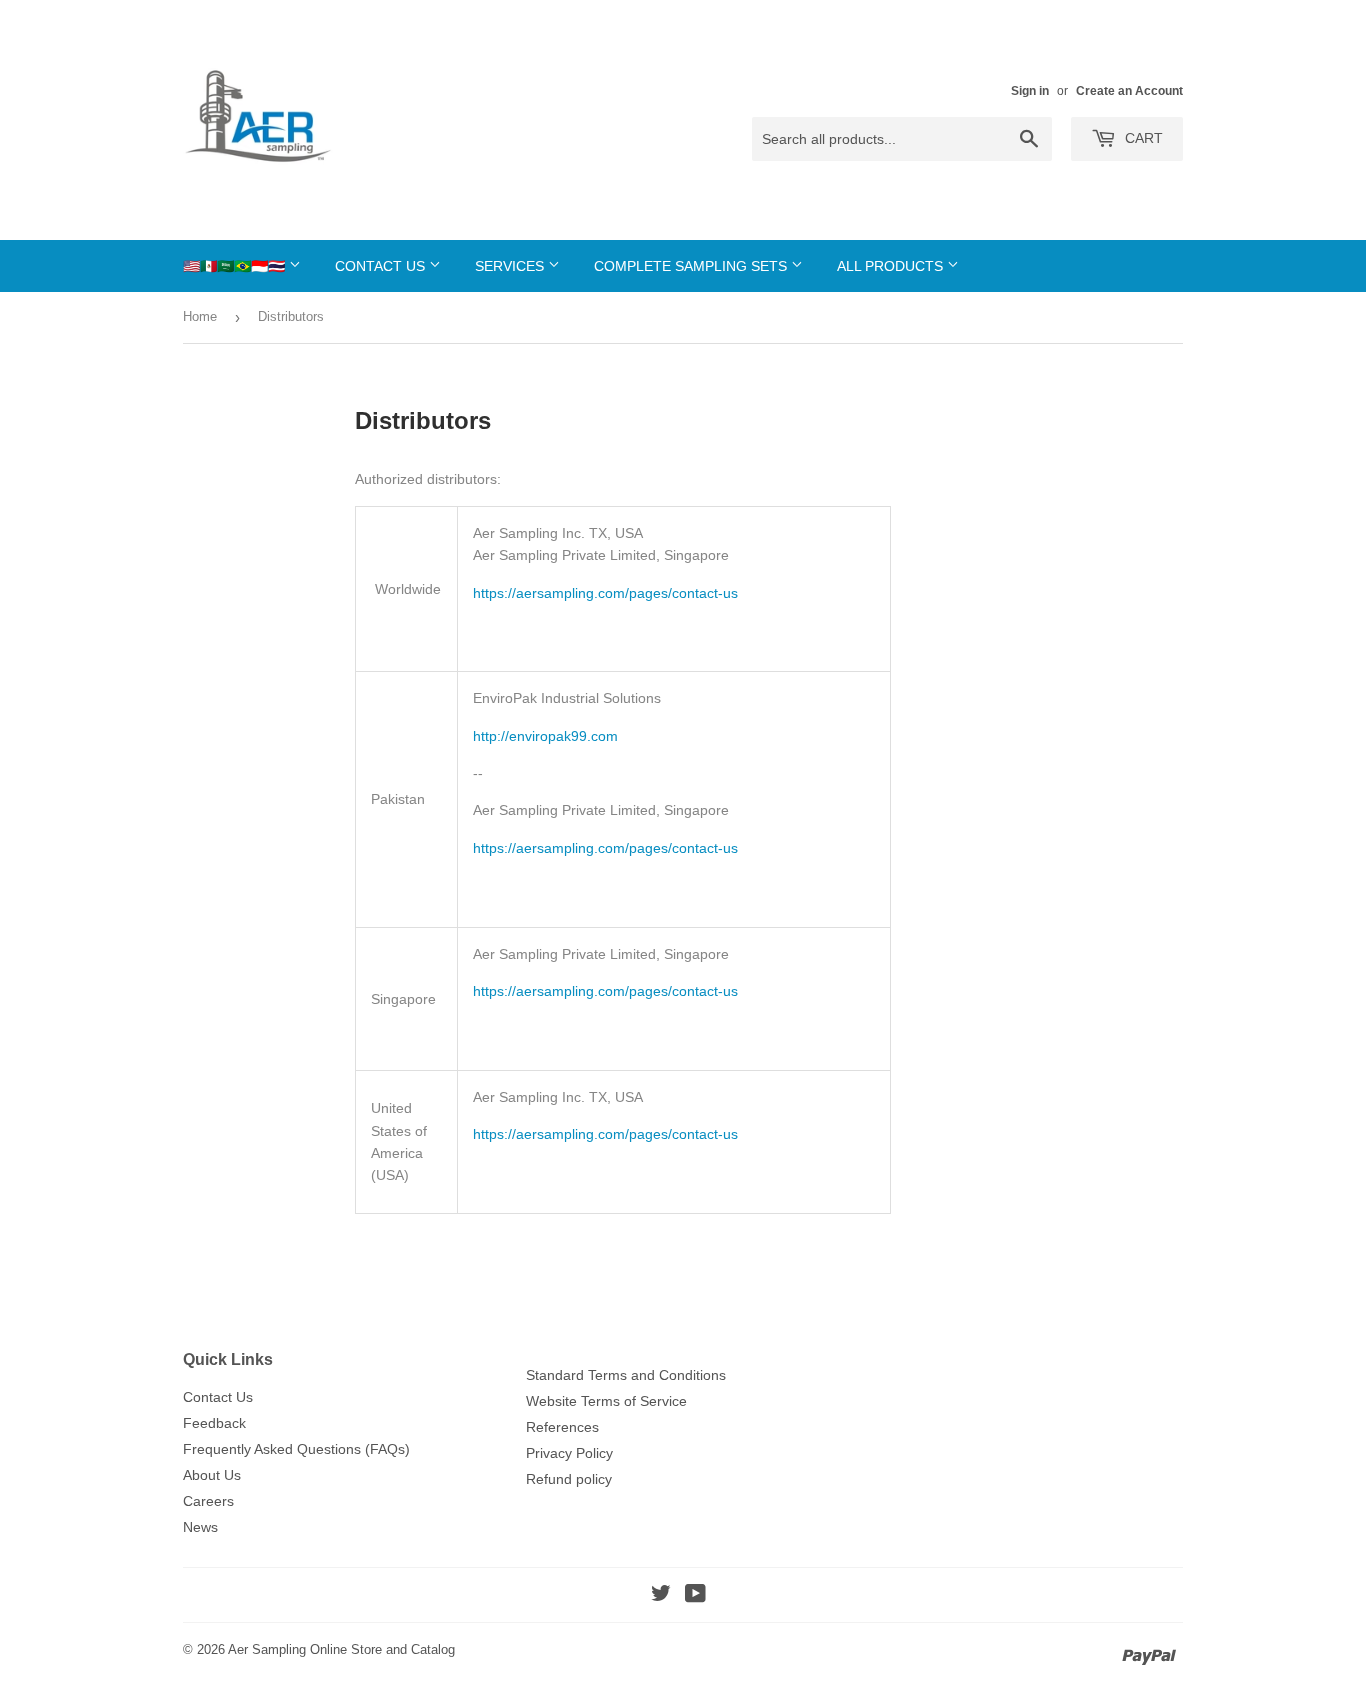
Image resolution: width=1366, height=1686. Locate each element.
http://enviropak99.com (545, 736)
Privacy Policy (569, 1453)
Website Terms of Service (606, 1401)
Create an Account (1129, 91)
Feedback (214, 1423)
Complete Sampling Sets (692, 266)
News (200, 1527)
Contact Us (382, 266)
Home (200, 316)
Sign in (1030, 91)
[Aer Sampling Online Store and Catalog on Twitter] (661, 1596)
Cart (1142, 138)
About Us (212, 1475)
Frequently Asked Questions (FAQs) (296, 1449)
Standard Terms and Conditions (626, 1375)
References (562, 1427)
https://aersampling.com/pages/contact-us (605, 593)
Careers (208, 1501)
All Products (892, 266)
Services (511, 266)
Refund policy (569, 1479)
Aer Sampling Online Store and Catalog (341, 1649)
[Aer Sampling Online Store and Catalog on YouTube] (695, 1596)
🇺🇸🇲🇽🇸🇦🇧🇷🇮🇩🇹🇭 (236, 266)
